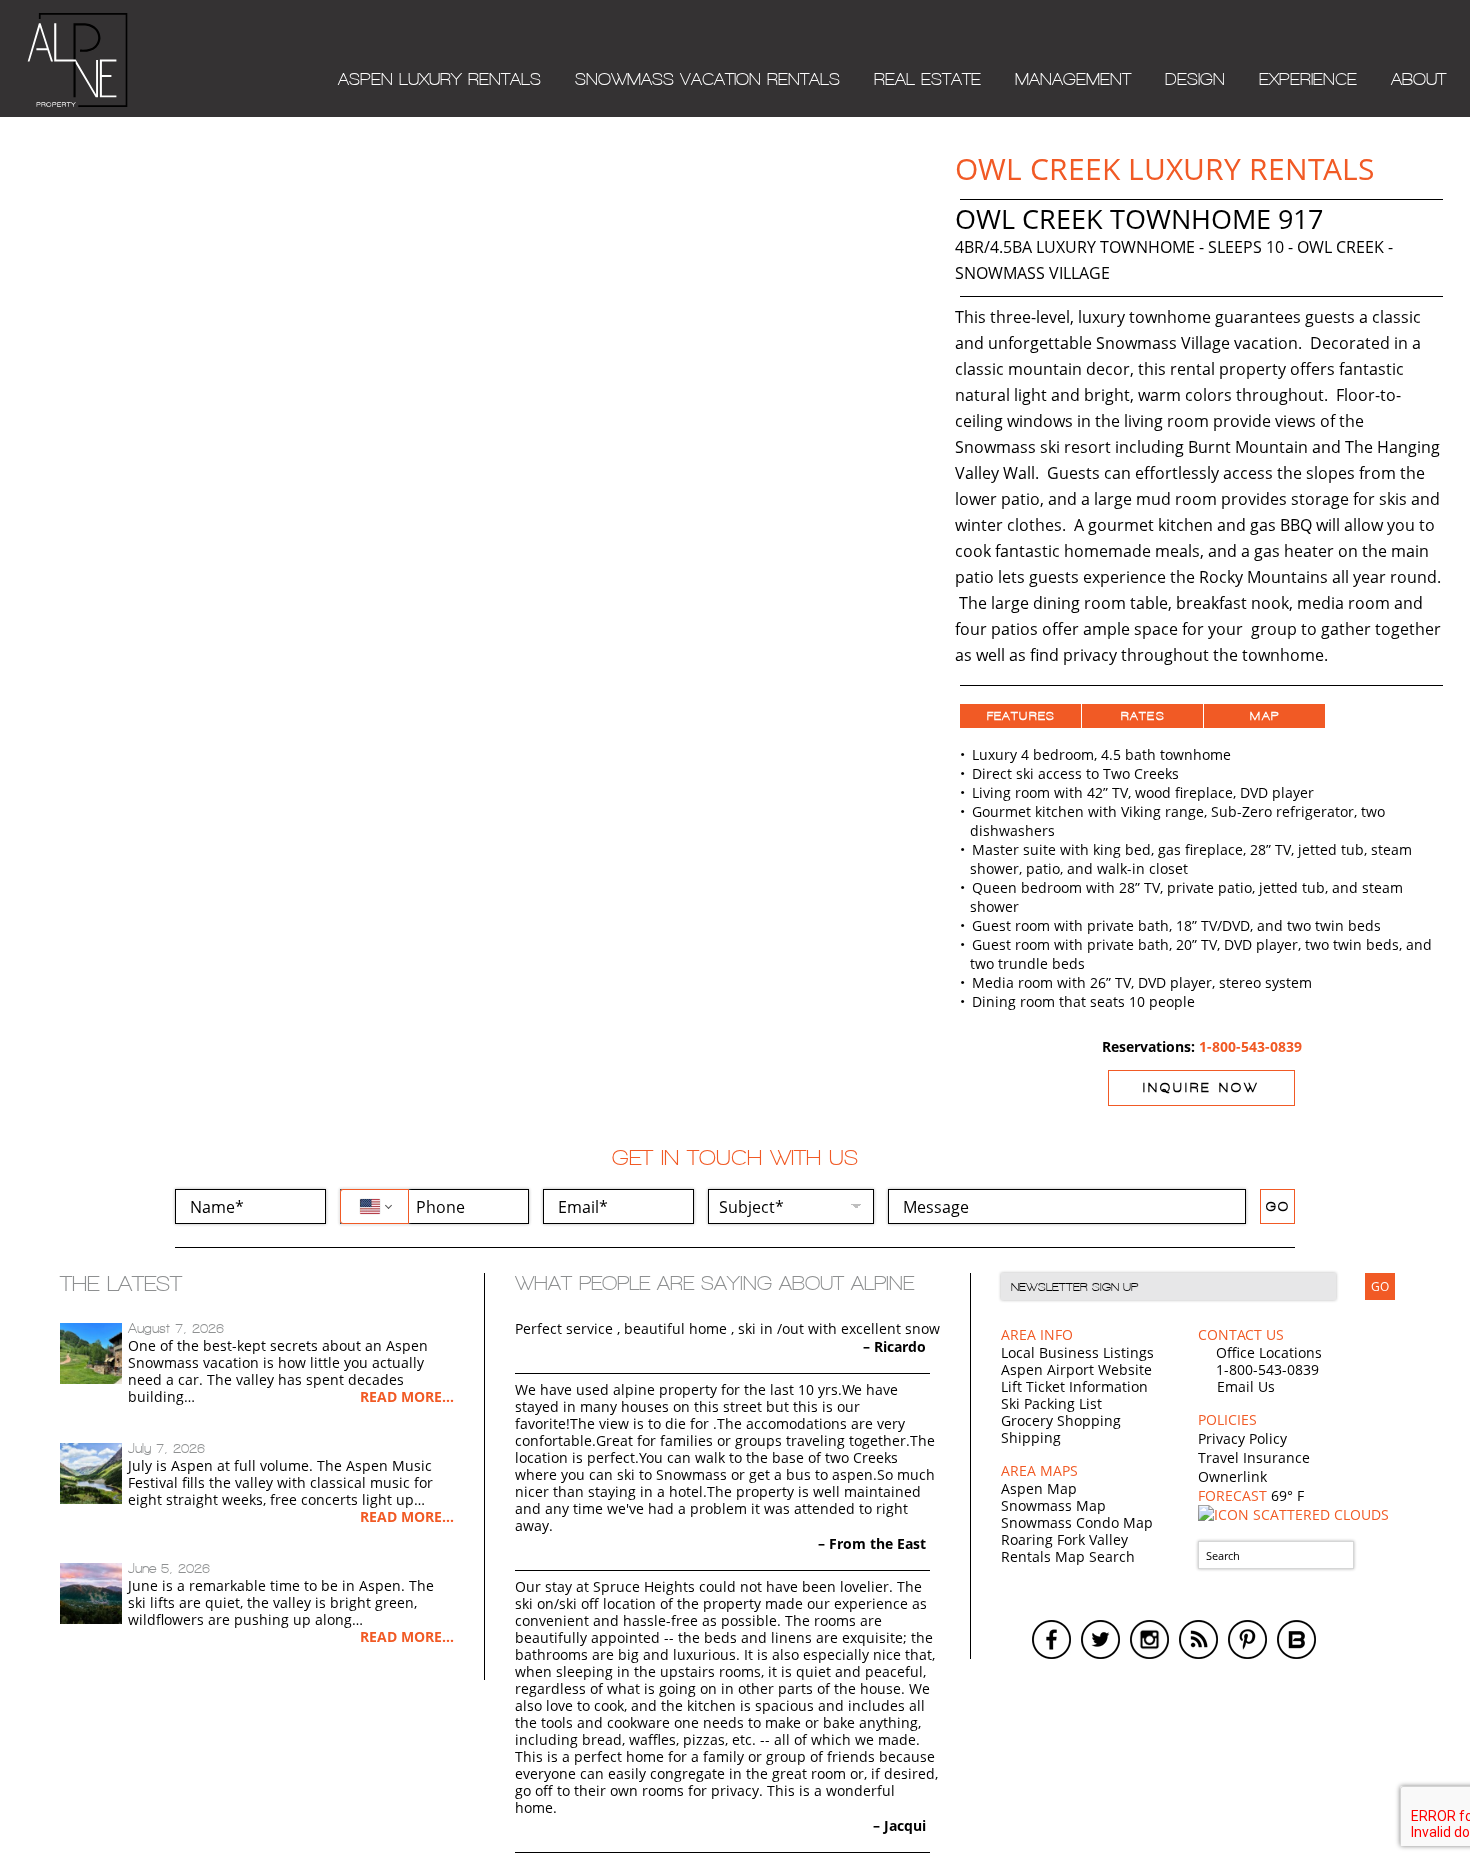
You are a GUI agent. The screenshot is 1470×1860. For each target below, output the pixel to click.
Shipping (1031, 1437)
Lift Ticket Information (1074, 1386)
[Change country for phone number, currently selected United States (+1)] (374, 1206)
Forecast (1251, 1495)
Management (1073, 79)
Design (1195, 79)
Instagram (1149, 1639)
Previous (41, 239)
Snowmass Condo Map (1077, 1522)
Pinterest (1247, 1639)
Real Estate (927, 79)
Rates (1143, 716)
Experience (1308, 79)
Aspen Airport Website (1076, 1369)
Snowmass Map (1053, 1505)
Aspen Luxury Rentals (439, 79)
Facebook (1051, 1639)
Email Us (1246, 1386)
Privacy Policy (1242, 1438)
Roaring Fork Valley (1064, 1539)
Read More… (407, 1396)
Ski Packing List (1051, 1403)
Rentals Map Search (1068, 1556)
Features (1021, 716)
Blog (1296, 1639)
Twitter (1100, 1639)
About (1418, 79)
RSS (1198, 1639)
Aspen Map (1039, 1488)
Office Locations (1269, 1352)
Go (1277, 1206)
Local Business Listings (1077, 1352)
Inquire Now (1201, 1087)
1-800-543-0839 (1250, 1046)
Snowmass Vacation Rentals (707, 79)
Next (900, 239)
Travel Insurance (1254, 1457)
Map (1264, 716)
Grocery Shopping (1061, 1420)
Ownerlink (1232, 1476)
